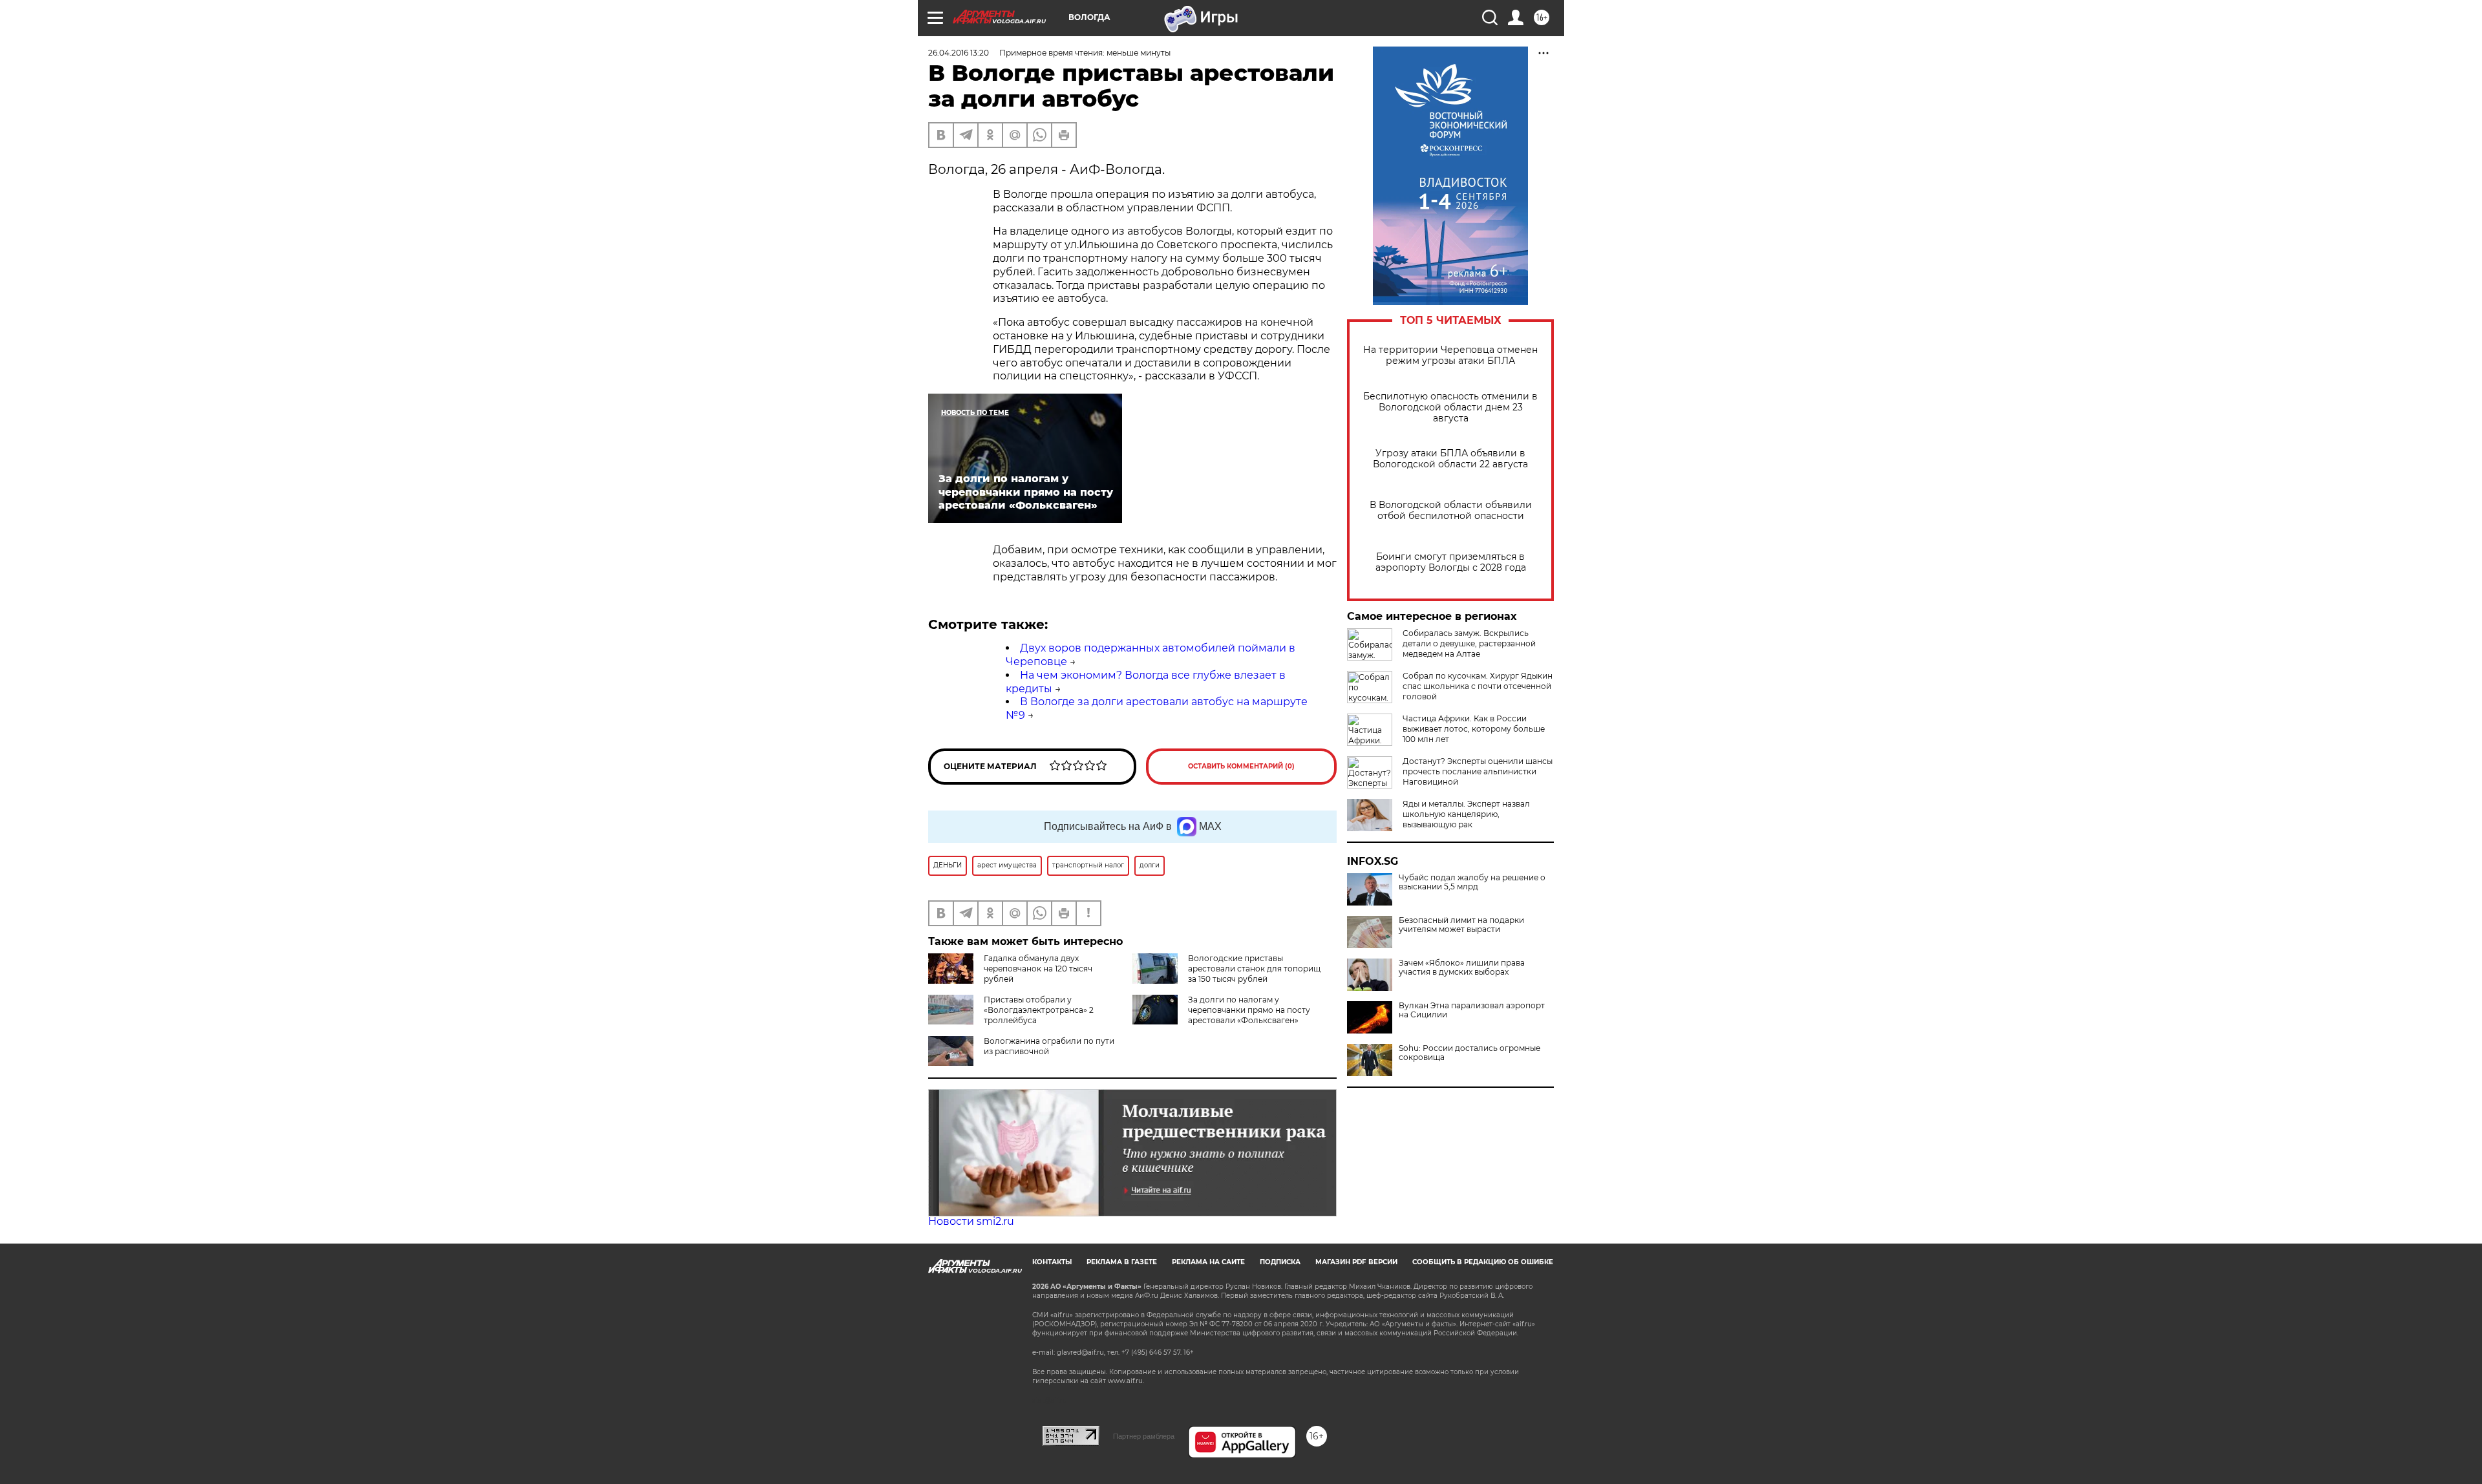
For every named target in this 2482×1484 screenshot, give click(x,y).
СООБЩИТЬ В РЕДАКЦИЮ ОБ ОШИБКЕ (1483, 1262)
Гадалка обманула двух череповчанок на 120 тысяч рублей (1038, 969)
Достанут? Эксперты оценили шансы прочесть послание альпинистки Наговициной (1478, 771)
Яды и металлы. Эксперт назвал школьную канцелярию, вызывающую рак (1466, 814)
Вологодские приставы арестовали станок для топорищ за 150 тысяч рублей (1254, 969)
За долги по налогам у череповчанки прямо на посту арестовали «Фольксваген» (1249, 1010)
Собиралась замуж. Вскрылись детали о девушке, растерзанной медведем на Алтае (1469, 643)
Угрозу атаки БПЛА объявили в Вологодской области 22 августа (1450, 459)
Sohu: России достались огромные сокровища (1469, 1053)
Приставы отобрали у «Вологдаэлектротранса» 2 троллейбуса (1039, 1010)
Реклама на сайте (1208, 1262)
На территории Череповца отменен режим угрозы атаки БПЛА (1450, 355)
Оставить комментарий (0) (1241, 766)
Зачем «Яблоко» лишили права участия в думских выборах (1462, 968)
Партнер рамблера (1144, 1436)
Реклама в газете (1122, 1262)
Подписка (1280, 1262)
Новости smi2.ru (971, 1221)
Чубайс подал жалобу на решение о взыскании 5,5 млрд (1472, 882)
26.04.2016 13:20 (959, 53)
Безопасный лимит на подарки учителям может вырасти (1461, 925)
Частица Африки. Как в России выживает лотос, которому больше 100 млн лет (1474, 729)
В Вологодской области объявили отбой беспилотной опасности (1451, 511)
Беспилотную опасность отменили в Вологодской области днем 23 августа (1450, 408)
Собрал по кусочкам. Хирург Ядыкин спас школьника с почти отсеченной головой (1478, 686)
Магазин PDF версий (1356, 1262)
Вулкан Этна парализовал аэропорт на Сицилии (1472, 1010)
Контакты (1052, 1262)
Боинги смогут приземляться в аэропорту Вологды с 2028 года (1451, 562)
